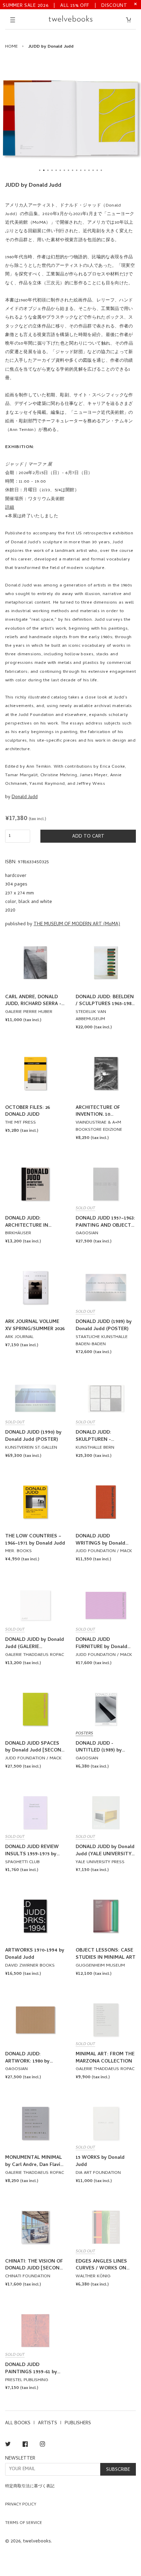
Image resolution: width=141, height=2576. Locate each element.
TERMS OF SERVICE (24, 2523)
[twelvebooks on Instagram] (42, 2445)
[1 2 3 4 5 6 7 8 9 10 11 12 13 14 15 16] (70, 118)
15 (97, 170)
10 (77, 170)
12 (85, 170)
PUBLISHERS (78, 2423)
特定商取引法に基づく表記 (30, 2487)
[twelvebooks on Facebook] (25, 2445)
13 (89, 170)
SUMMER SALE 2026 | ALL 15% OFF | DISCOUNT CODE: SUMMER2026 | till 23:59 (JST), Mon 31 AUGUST (65, 5)
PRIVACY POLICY (21, 2505)
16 (101, 170)
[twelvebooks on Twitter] (8, 2445)
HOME (11, 47)
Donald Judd (25, 797)
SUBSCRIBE (118, 2470)
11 (81, 170)
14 (93, 170)
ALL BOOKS (18, 2423)
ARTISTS (48, 2423)
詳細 (10, 508)
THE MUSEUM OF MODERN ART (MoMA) (77, 924)
